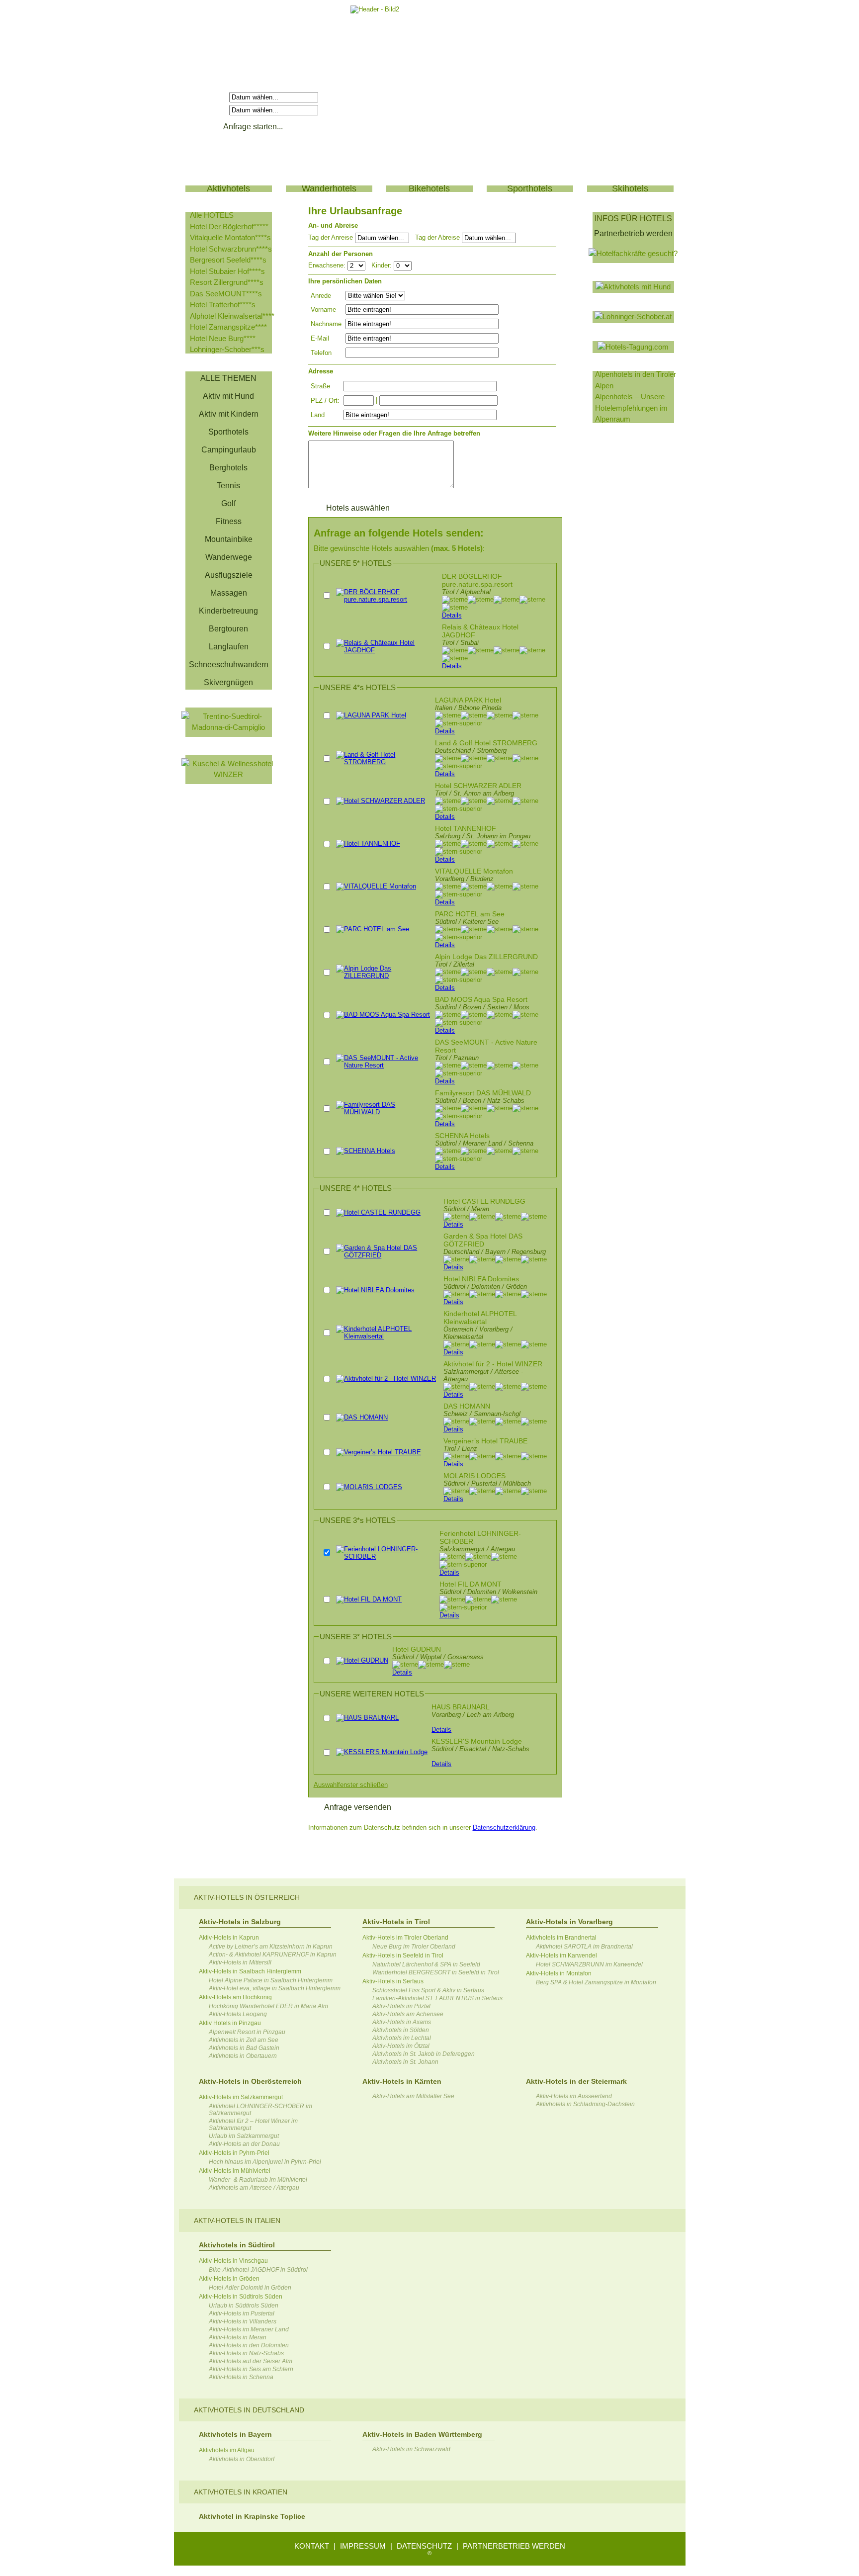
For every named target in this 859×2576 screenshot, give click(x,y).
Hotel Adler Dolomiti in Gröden (250, 2288)
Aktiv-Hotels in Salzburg (240, 1922)
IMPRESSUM (363, 2546)
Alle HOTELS (212, 215)
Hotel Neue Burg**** (223, 338)
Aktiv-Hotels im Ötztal (401, 2046)
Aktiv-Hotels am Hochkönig (235, 1997)
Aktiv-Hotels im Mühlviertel (235, 2171)
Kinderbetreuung (228, 611)
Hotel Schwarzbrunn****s (231, 249)
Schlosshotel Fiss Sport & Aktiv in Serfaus (428, 1990)
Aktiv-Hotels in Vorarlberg (569, 1922)
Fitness (229, 521)
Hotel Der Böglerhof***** (229, 226)
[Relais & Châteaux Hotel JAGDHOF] (387, 650)
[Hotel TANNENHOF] (368, 844)
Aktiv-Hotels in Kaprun (229, 1938)
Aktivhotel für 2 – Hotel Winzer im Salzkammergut (253, 2125)
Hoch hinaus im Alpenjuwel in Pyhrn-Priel (265, 2162)
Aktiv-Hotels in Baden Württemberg (422, 2434)
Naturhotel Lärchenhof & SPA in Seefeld (426, 1964)
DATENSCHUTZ (424, 2546)
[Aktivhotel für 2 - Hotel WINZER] (386, 1378)
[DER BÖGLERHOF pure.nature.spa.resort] (387, 599)
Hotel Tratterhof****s (223, 305)
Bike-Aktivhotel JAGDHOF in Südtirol (258, 2270)
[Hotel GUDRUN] (362, 1660)
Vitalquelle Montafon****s (230, 237)
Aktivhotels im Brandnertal (561, 1938)
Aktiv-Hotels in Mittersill (240, 1962)
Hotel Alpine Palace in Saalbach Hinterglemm (271, 1980)
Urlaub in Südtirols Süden (244, 2306)
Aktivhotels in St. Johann (405, 2062)
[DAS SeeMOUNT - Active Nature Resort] (384, 1065)
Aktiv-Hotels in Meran (238, 2337)
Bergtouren (228, 629)
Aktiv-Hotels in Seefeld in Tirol (403, 1955)
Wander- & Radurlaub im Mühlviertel (258, 2180)
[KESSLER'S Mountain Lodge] (382, 1752)
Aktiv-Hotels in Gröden (229, 2279)
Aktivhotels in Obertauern (243, 2056)
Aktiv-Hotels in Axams (402, 2022)
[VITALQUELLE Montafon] (376, 886)
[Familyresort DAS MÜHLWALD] (384, 1112)
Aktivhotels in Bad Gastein (244, 2048)
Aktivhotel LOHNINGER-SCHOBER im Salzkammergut (260, 2110)
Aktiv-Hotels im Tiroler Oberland (405, 1938)
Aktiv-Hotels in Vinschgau (233, 2261)
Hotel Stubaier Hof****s (227, 271)
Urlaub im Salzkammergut (244, 2136)
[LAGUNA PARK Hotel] (371, 715)
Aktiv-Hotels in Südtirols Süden (241, 2297)
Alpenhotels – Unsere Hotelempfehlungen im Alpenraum (631, 408)
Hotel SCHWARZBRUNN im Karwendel (589, 1964)
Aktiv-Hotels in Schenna (241, 2377)
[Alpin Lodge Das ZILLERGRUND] (384, 976)
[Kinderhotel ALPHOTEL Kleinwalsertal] (387, 1336)
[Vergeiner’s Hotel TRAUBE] (379, 1452)
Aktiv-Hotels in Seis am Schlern (251, 2369)
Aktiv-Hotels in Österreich (247, 1897)
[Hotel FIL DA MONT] (369, 1599)
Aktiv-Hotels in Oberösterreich (250, 2081)
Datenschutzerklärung (504, 1827)
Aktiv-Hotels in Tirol (396, 1922)
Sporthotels (228, 432)
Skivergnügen (228, 682)
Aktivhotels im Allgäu (227, 2450)
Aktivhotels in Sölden (401, 2030)
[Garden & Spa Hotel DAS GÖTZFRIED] (387, 1255)
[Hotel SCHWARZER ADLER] (381, 801)
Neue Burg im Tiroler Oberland (414, 1947)
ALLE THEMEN (228, 378)
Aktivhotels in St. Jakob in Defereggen (424, 2054)
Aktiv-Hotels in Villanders (243, 2321)
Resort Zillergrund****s (227, 282)
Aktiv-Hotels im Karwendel (561, 1955)
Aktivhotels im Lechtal (402, 2038)
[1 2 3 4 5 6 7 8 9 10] (357, 265)
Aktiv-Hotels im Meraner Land (249, 2329)
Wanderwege (229, 557)
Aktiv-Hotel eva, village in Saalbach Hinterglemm (275, 1988)
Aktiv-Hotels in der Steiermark (576, 2081)
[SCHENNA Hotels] (366, 1151)
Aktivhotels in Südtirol (237, 2245)
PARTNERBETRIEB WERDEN (514, 2546)
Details (452, 615)
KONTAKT (312, 2546)
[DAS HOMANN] (362, 1417)
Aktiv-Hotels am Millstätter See (413, 2096)
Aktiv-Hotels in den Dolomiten (249, 2345)
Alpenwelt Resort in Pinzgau (247, 2032)
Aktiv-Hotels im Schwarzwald (411, 2449)
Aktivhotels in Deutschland (249, 2410)
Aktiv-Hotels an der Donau (244, 2144)
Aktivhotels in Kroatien (241, 2492)
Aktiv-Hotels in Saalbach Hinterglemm (250, 1971)
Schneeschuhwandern (229, 665)
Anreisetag (209, 97)
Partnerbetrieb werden (633, 233)
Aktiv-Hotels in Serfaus (393, 1981)
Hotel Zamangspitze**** (228, 327)
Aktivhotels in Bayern (235, 2434)
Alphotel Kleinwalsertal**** (232, 316)
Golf (228, 503)
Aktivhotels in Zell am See (244, 2040)
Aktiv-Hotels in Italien (237, 2221)
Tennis (228, 486)
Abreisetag (209, 110)
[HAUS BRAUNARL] (367, 1718)
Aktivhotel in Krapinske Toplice (252, 2516)
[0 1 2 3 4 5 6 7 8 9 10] (403, 265)
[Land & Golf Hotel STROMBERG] (384, 762)
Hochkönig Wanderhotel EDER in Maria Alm (268, 2006)
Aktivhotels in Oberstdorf (242, 2459)
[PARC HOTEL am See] (373, 929)
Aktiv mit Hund (228, 396)
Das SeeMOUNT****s (226, 294)
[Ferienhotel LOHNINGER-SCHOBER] (386, 1556)
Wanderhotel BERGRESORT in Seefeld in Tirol (436, 1972)
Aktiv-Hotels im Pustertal (242, 2313)
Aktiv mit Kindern (229, 414)
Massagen (229, 593)
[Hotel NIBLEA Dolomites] (375, 1290)
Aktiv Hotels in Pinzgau (230, 2023)
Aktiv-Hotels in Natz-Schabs (246, 2353)
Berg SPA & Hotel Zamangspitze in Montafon (596, 1982)
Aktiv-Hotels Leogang (238, 2014)
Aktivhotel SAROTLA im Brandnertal (584, 1947)
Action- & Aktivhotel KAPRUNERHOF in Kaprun (273, 1954)
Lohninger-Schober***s (227, 349)
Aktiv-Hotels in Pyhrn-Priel (234, 2153)
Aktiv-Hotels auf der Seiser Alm (251, 2361)
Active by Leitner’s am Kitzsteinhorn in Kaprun (271, 1947)
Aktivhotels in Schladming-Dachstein (585, 2104)
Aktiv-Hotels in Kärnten (402, 2081)
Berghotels (228, 468)
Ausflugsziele (229, 575)
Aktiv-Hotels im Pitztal (401, 2006)
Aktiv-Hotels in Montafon (559, 1973)
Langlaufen (229, 647)
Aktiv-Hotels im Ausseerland (574, 2096)
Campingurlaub (229, 450)
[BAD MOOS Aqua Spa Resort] (383, 1015)
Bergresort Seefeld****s (228, 260)
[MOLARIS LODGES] (369, 1487)
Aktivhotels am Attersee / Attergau (254, 2188)
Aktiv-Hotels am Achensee (408, 2014)
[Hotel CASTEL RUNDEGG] (378, 1212)
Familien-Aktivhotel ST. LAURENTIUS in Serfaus (437, 1998)
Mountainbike (229, 539)
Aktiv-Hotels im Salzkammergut (241, 2097)
